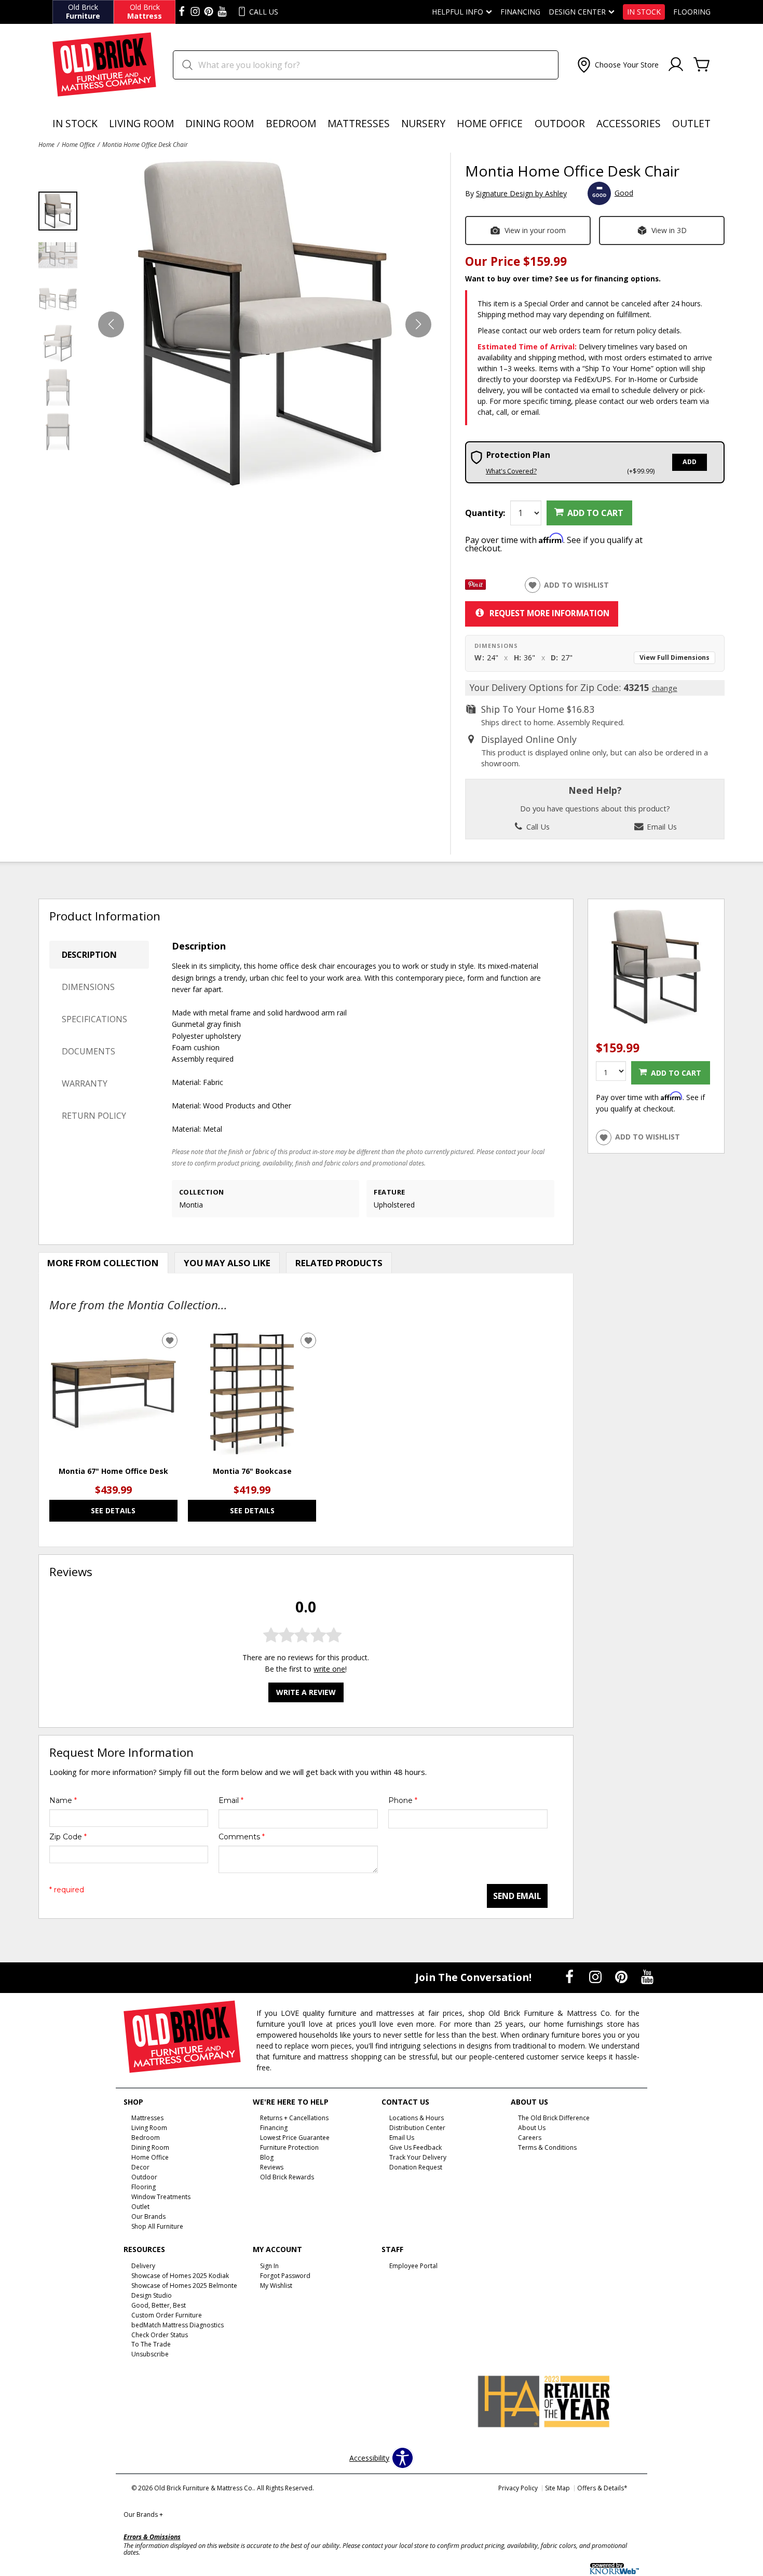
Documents (88, 1051)
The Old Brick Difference (554, 2118)
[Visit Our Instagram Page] (596, 1977)
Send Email (517, 1896)
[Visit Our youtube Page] (222, 12)
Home (46, 144)
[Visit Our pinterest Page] (209, 12)
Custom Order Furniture (167, 2315)
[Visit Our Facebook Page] (570, 1977)
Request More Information (549, 613)
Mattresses (359, 123)
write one (329, 1669)
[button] (617, 65)
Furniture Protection (289, 2147)
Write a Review (306, 1692)
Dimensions (88, 987)
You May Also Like (227, 1263)
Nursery (423, 123)
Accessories (629, 123)
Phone (403, 1800)
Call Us (537, 826)
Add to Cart (595, 513)
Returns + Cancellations (294, 2118)
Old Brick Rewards (287, 2177)
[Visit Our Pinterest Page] (622, 1977)
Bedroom (291, 123)
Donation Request (416, 2167)
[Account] (676, 65)
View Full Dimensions (675, 657)
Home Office (490, 123)
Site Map (557, 2488)
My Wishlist (276, 2286)
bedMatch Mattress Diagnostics (178, 2324)
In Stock (644, 12)
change (665, 688)
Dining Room (220, 123)
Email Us (661, 826)
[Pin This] (475, 587)
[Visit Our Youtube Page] (647, 1977)
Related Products (339, 1263)
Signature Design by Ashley (521, 193)
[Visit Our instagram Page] (195, 12)
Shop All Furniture (157, 2226)
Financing (520, 12)
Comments (242, 1837)
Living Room (141, 123)
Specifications (94, 1019)
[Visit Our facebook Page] (182, 12)
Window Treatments (161, 2197)
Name (63, 1800)
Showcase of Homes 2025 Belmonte (184, 2286)
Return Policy (94, 1116)
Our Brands (143, 2514)
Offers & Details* (602, 2488)
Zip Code (68, 1837)
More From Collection (103, 1263)
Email (231, 1800)
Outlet (691, 123)
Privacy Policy (518, 2488)
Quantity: (485, 513)
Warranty (85, 1083)
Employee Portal (413, 2266)
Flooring (692, 12)
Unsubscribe (150, 2354)
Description (89, 955)
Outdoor (560, 123)
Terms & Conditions (547, 2147)
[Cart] (702, 65)
